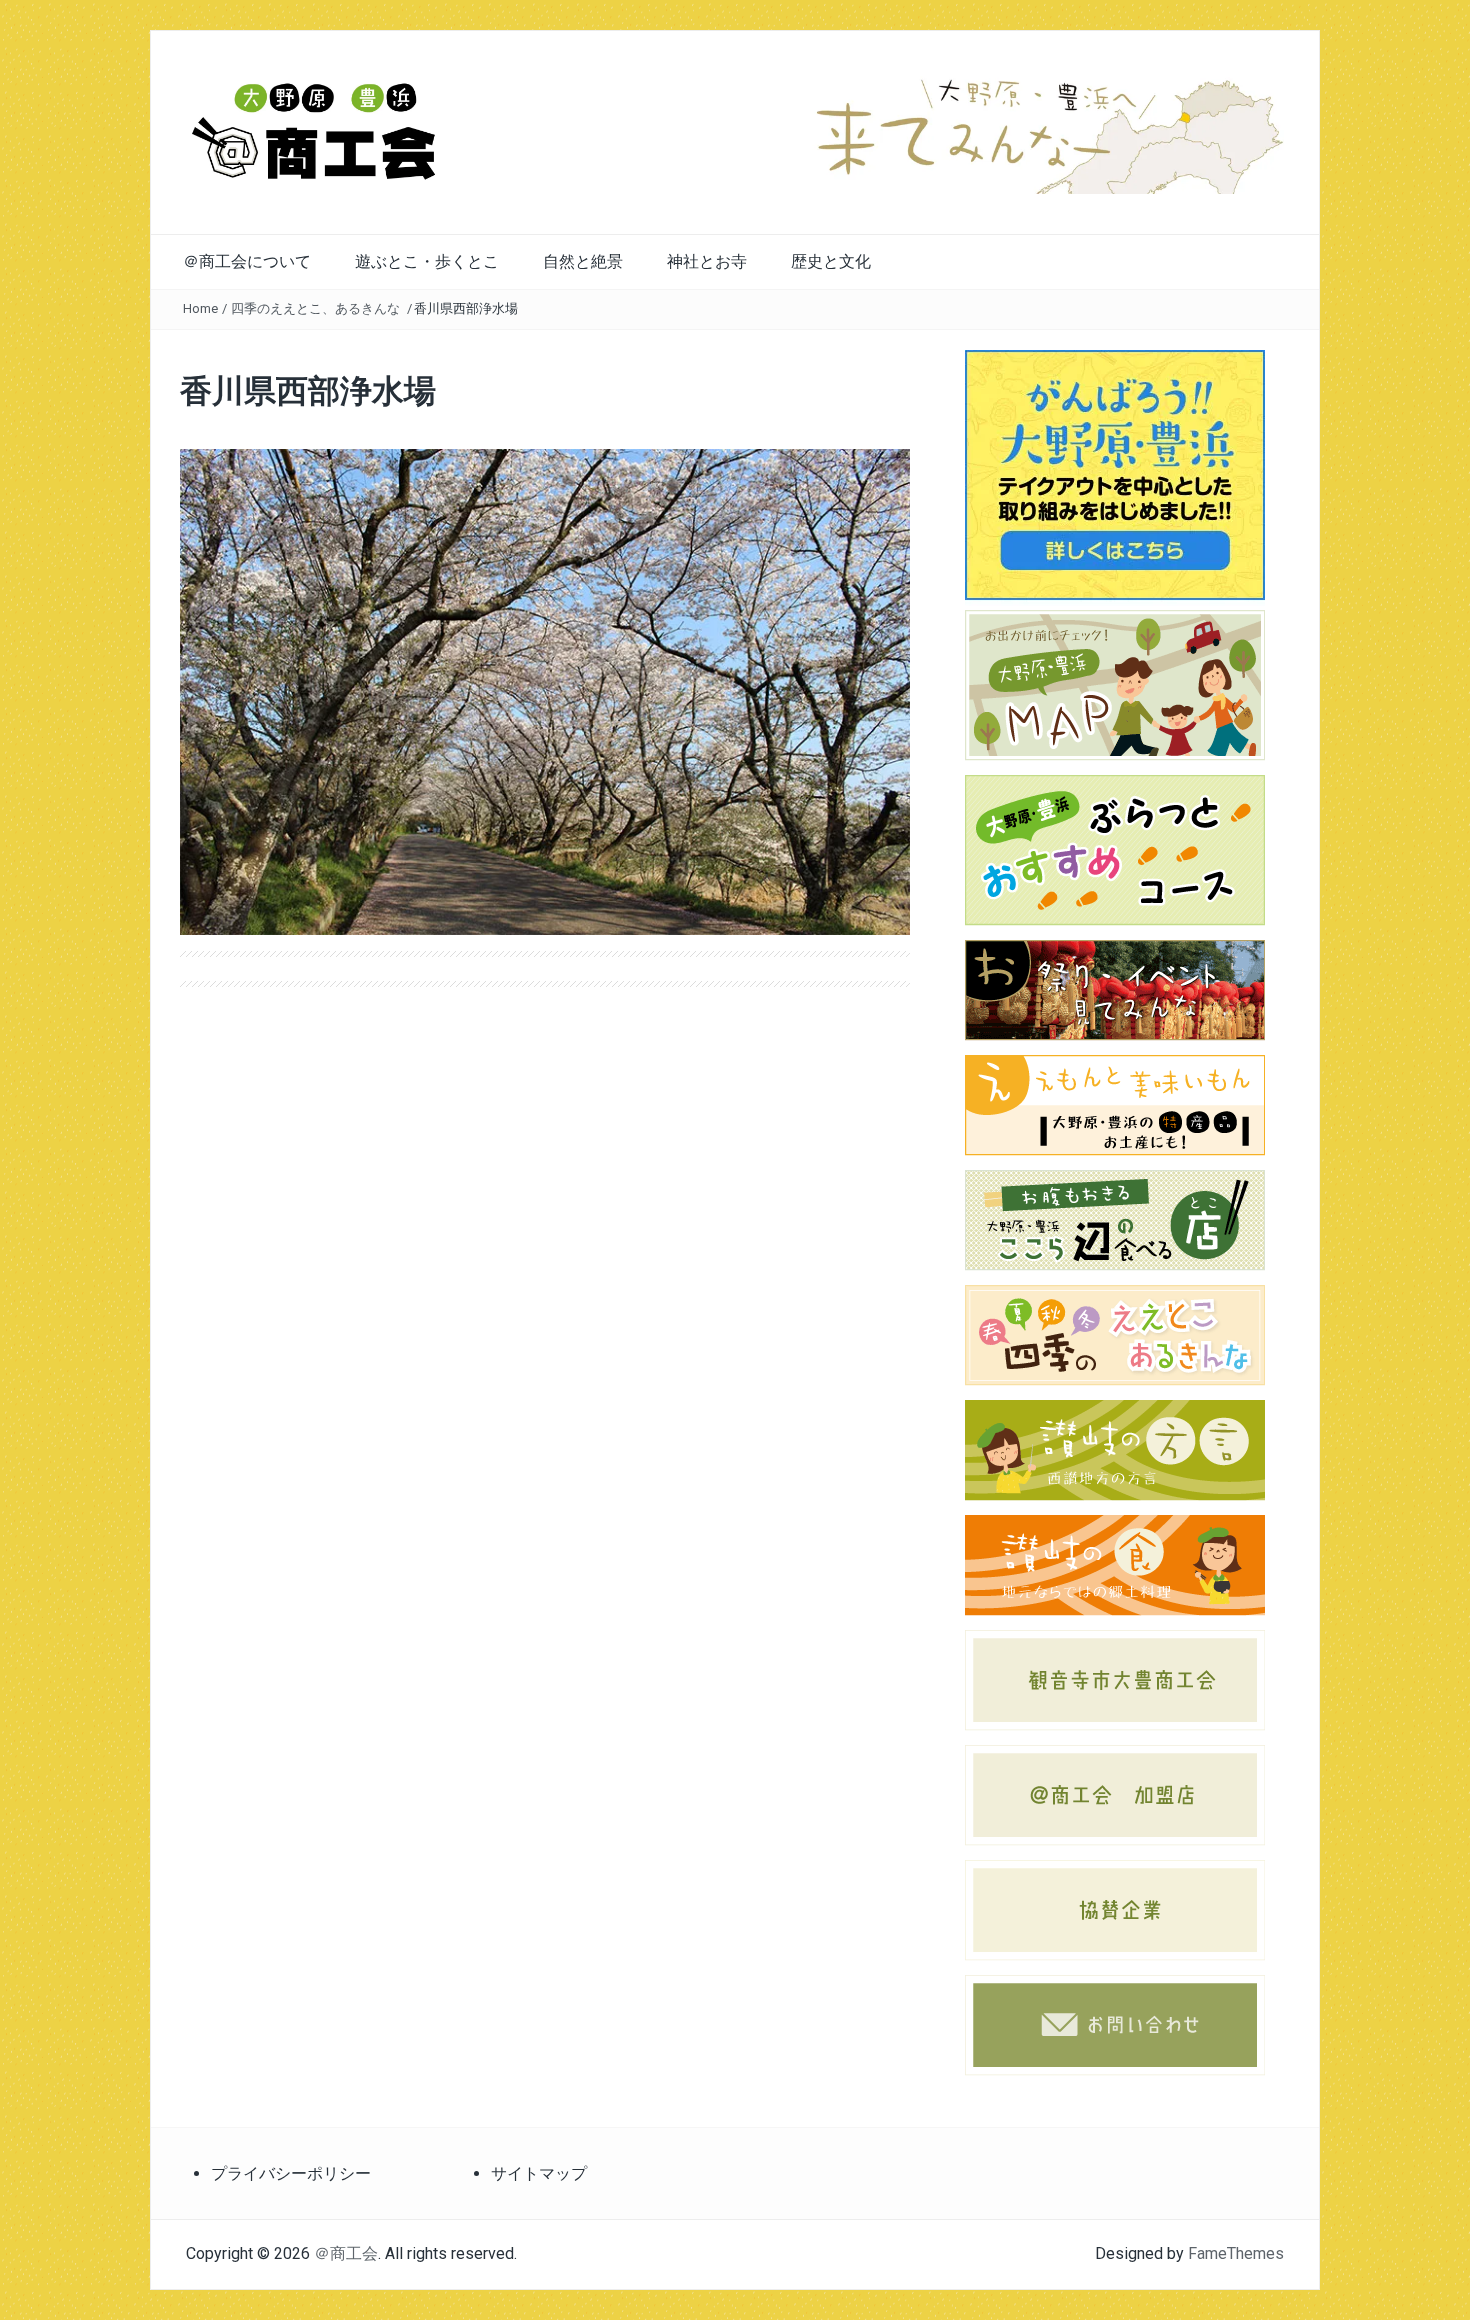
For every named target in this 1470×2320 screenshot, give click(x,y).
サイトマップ (539, 2173)
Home (200, 308)
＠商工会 (346, 2253)
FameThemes (1236, 2253)
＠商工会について (247, 261)
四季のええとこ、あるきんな (315, 308)
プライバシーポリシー (291, 2173)
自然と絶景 (583, 261)
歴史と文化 (831, 261)
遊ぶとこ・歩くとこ (427, 261)
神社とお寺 (707, 261)
